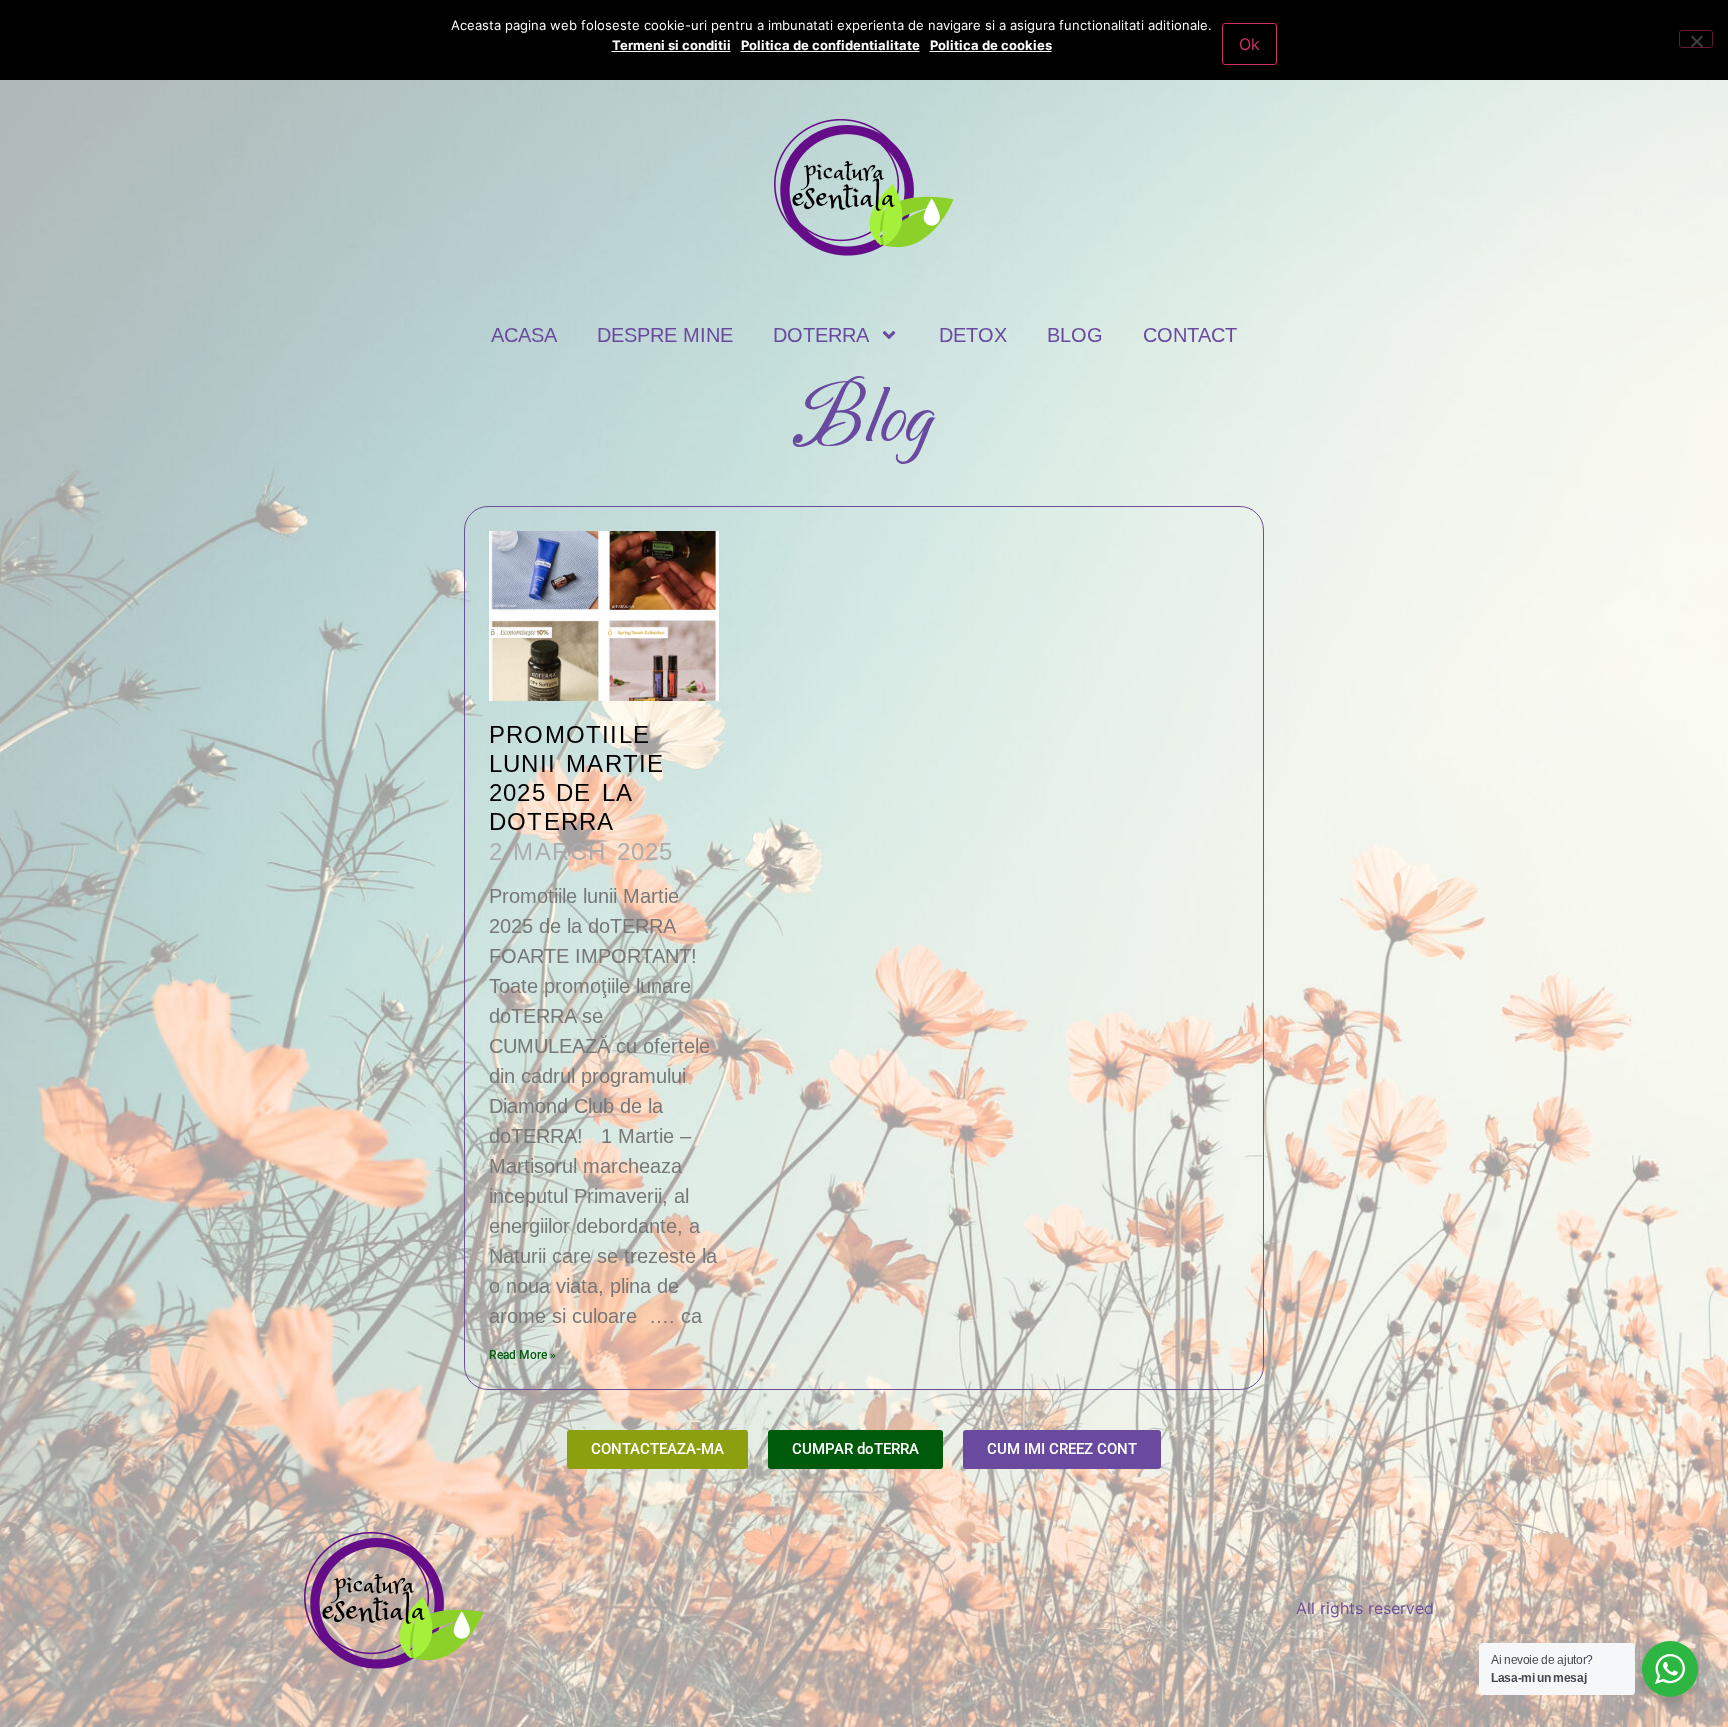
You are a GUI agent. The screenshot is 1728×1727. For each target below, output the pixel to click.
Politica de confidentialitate (830, 45)
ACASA (524, 335)
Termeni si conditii (671, 45)
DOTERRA (821, 335)
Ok (1249, 44)
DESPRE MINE (665, 335)
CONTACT (1190, 335)
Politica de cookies (991, 45)
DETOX (973, 335)
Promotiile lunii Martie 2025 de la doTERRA (576, 777)
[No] (1696, 39)
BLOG (1075, 335)
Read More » (522, 1355)
